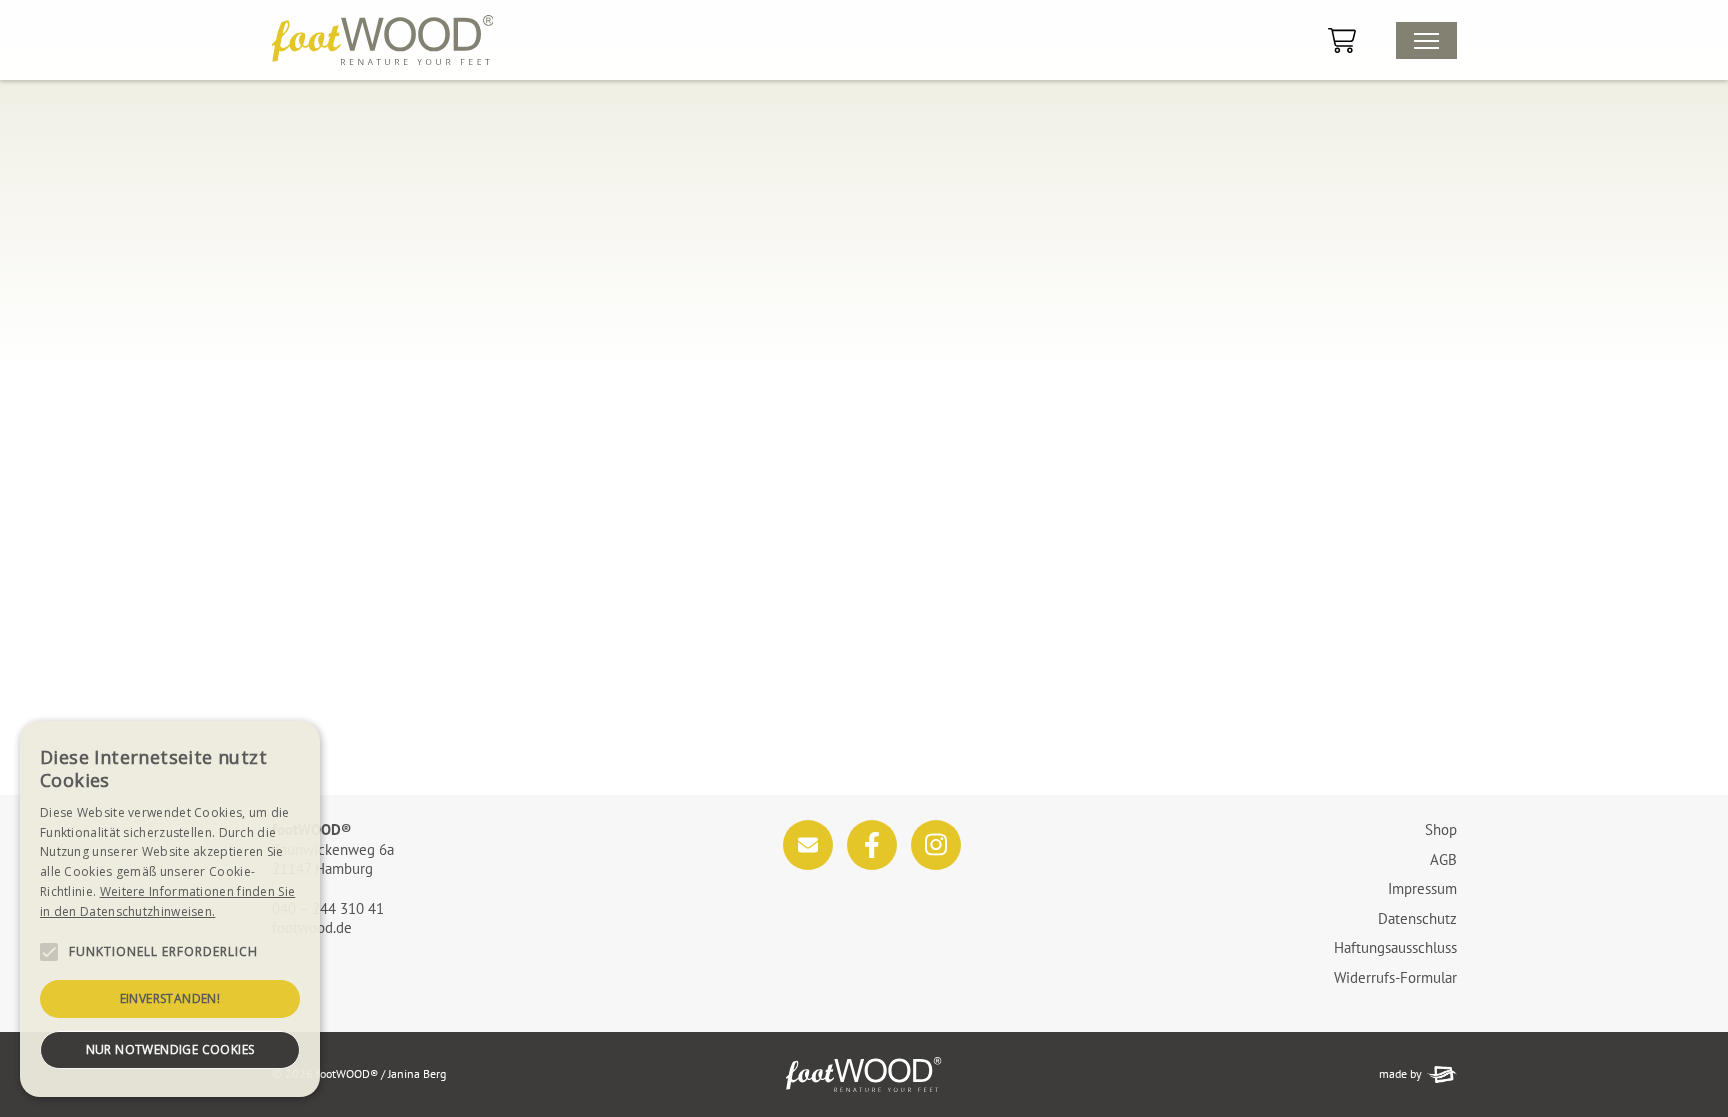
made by (1400, 1073)
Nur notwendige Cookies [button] (170, 1049)
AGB (1443, 859)
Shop (1441, 829)
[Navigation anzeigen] (1426, 40)
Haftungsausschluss (1395, 947)
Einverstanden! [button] (170, 998)
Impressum (1422, 888)
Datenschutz (1417, 918)
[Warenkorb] (1342, 40)
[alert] (170, 909)
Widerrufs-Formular (1395, 977)
